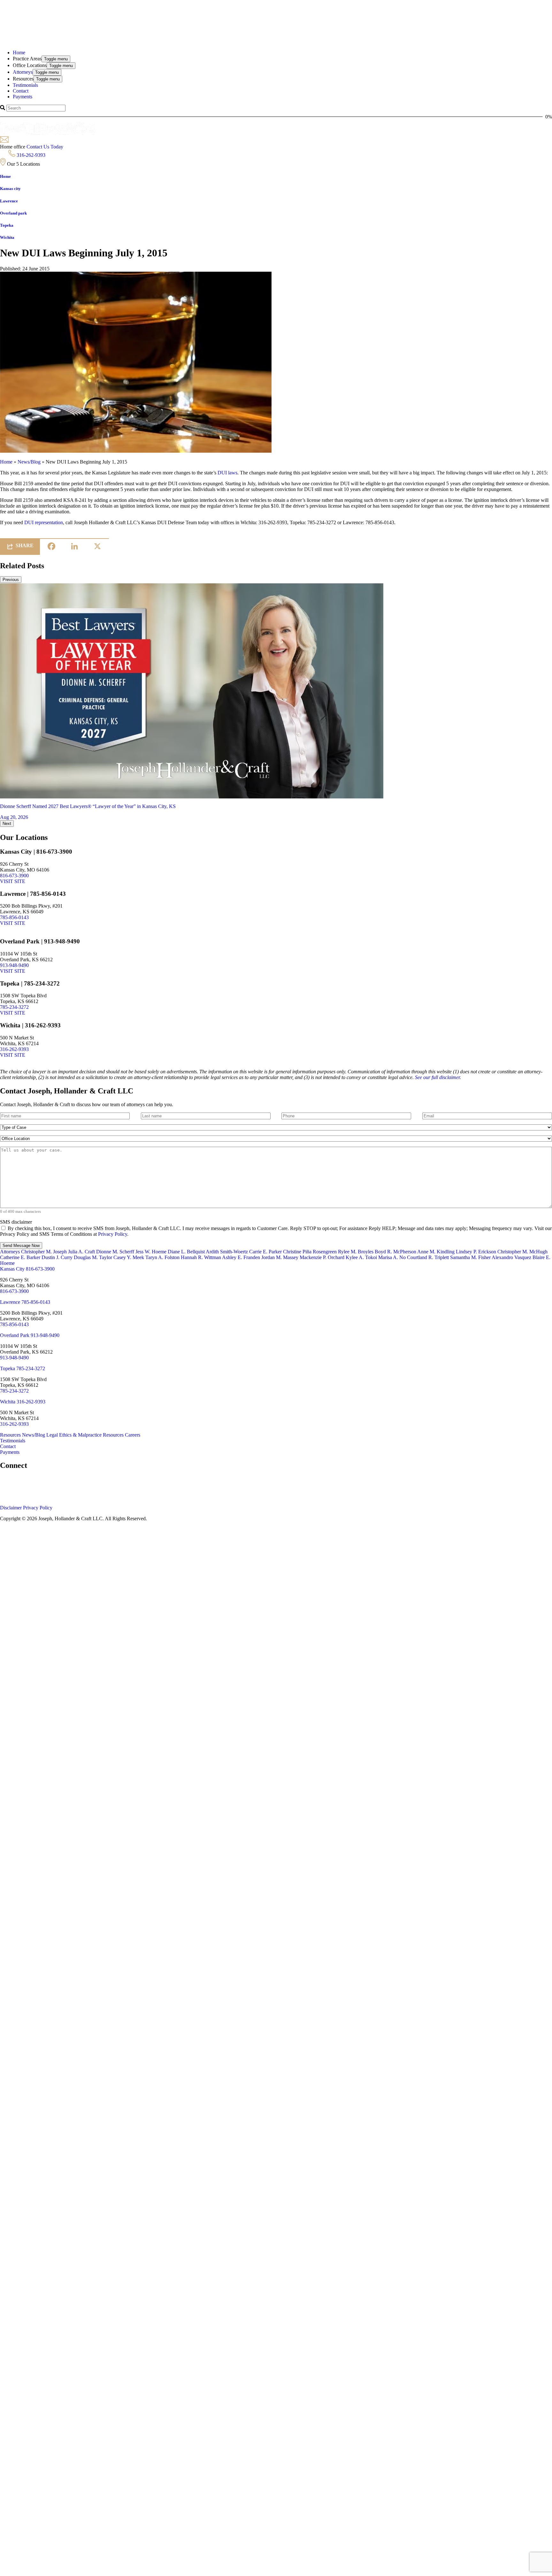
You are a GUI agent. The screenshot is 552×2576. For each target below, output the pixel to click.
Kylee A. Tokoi (361, 1257)
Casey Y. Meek (129, 1257)
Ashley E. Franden (241, 1257)
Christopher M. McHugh (522, 1252)
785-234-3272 (14, 1007)
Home (6, 462)
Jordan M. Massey (280, 1257)
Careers (133, 1435)
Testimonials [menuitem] (25, 85)
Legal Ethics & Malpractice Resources (86, 1435)
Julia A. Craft (81, 1252)
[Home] (80, 19)
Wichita (8, 1402)
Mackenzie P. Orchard (322, 1257)
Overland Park (15, 1335)
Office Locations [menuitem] (30, 65)
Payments (10, 1452)
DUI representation (44, 522)
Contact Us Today (45, 147)
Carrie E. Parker (265, 1252)
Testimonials (13, 1441)
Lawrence (11, 1302)
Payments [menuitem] (23, 97)
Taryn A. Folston (162, 1257)
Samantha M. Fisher (470, 1257)
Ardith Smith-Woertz (227, 1252)
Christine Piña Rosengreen (310, 1252)
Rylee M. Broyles (356, 1252)
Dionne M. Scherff (115, 1252)
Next (7, 823)
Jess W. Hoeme (151, 1252)
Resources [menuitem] (23, 79)
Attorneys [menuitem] (23, 72)
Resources (11, 1435)
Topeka (8, 1368)
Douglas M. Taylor (93, 1257)
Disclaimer (11, 1508)
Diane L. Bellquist (186, 1252)
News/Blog (29, 462)
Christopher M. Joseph (44, 1252)
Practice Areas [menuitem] (27, 59)
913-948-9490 (14, 965)
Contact (8, 1446)
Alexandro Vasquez (511, 1257)
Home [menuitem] (19, 53)
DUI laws (227, 473)
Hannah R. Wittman (201, 1257)
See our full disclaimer (437, 1077)
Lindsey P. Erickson (476, 1252)
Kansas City (13, 1269)
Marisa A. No (392, 1257)
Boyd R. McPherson (395, 1252)
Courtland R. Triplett (428, 1257)
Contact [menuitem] (21, 91)
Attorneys (11, 1252)
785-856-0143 (14, 917)
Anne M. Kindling (436, 1252)
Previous (11, 580)
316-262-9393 (31, 155)
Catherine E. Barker (20, 1257)
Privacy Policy (113, 1234)
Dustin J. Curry (57, 1257)
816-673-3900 (14, 876)
